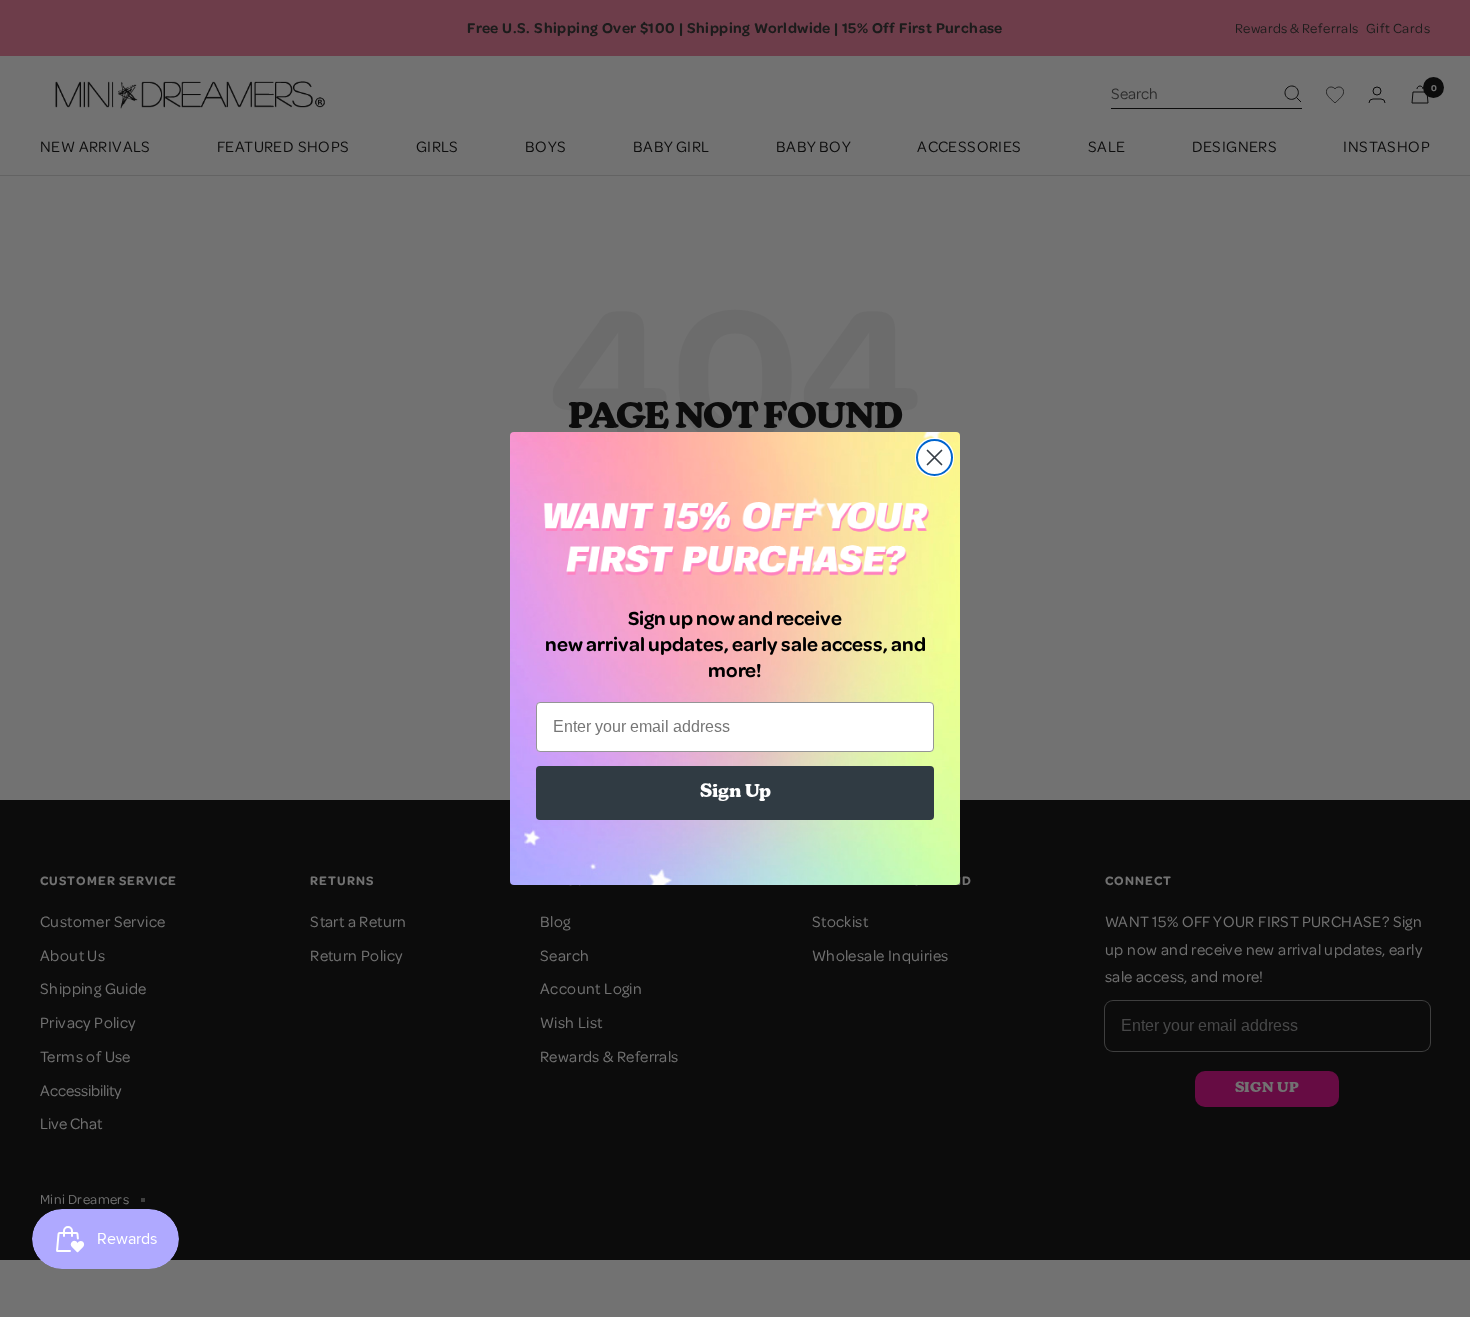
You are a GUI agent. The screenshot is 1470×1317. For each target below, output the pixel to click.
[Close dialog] (934, 457)
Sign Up (735, 793)
